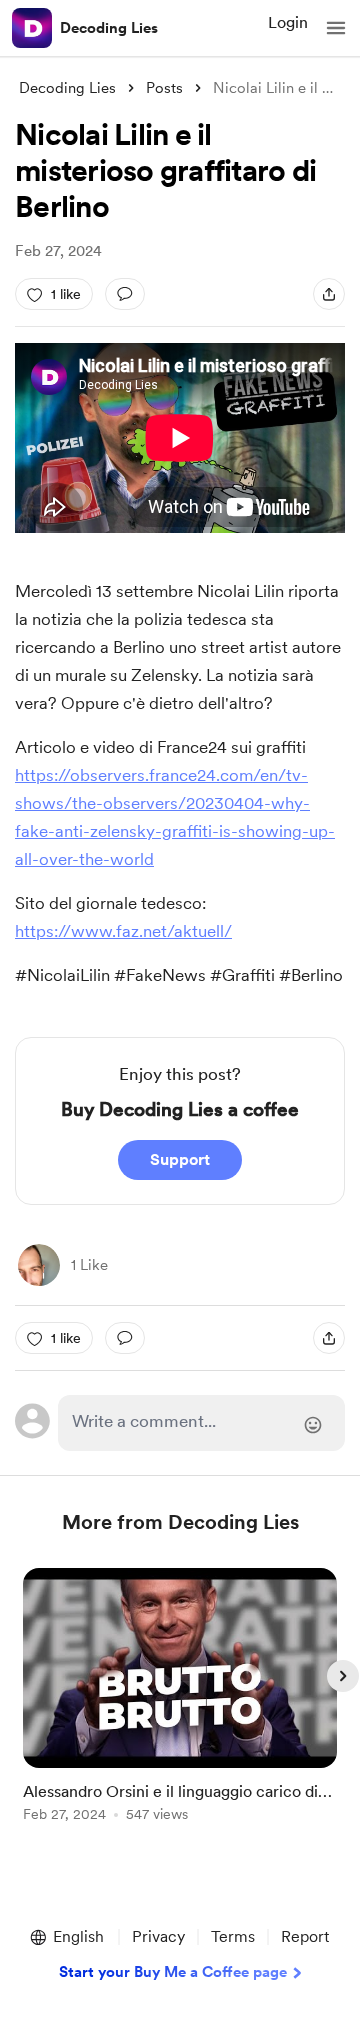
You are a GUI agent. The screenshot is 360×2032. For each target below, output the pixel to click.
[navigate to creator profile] (32, 28)
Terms (233, 1936)
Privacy (158, 1936)
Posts (164, 88)
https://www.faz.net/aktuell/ (123, 931)
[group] (180, 1706)
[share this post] (329, 294)
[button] (336, 28)
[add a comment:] (125, 294)
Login (288, 22)
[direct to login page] (201, 1423)
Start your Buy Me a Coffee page (173, 1972)
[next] (343, 1676)
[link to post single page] (180, 1698)
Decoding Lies (109, 28)
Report (305, 1936)
